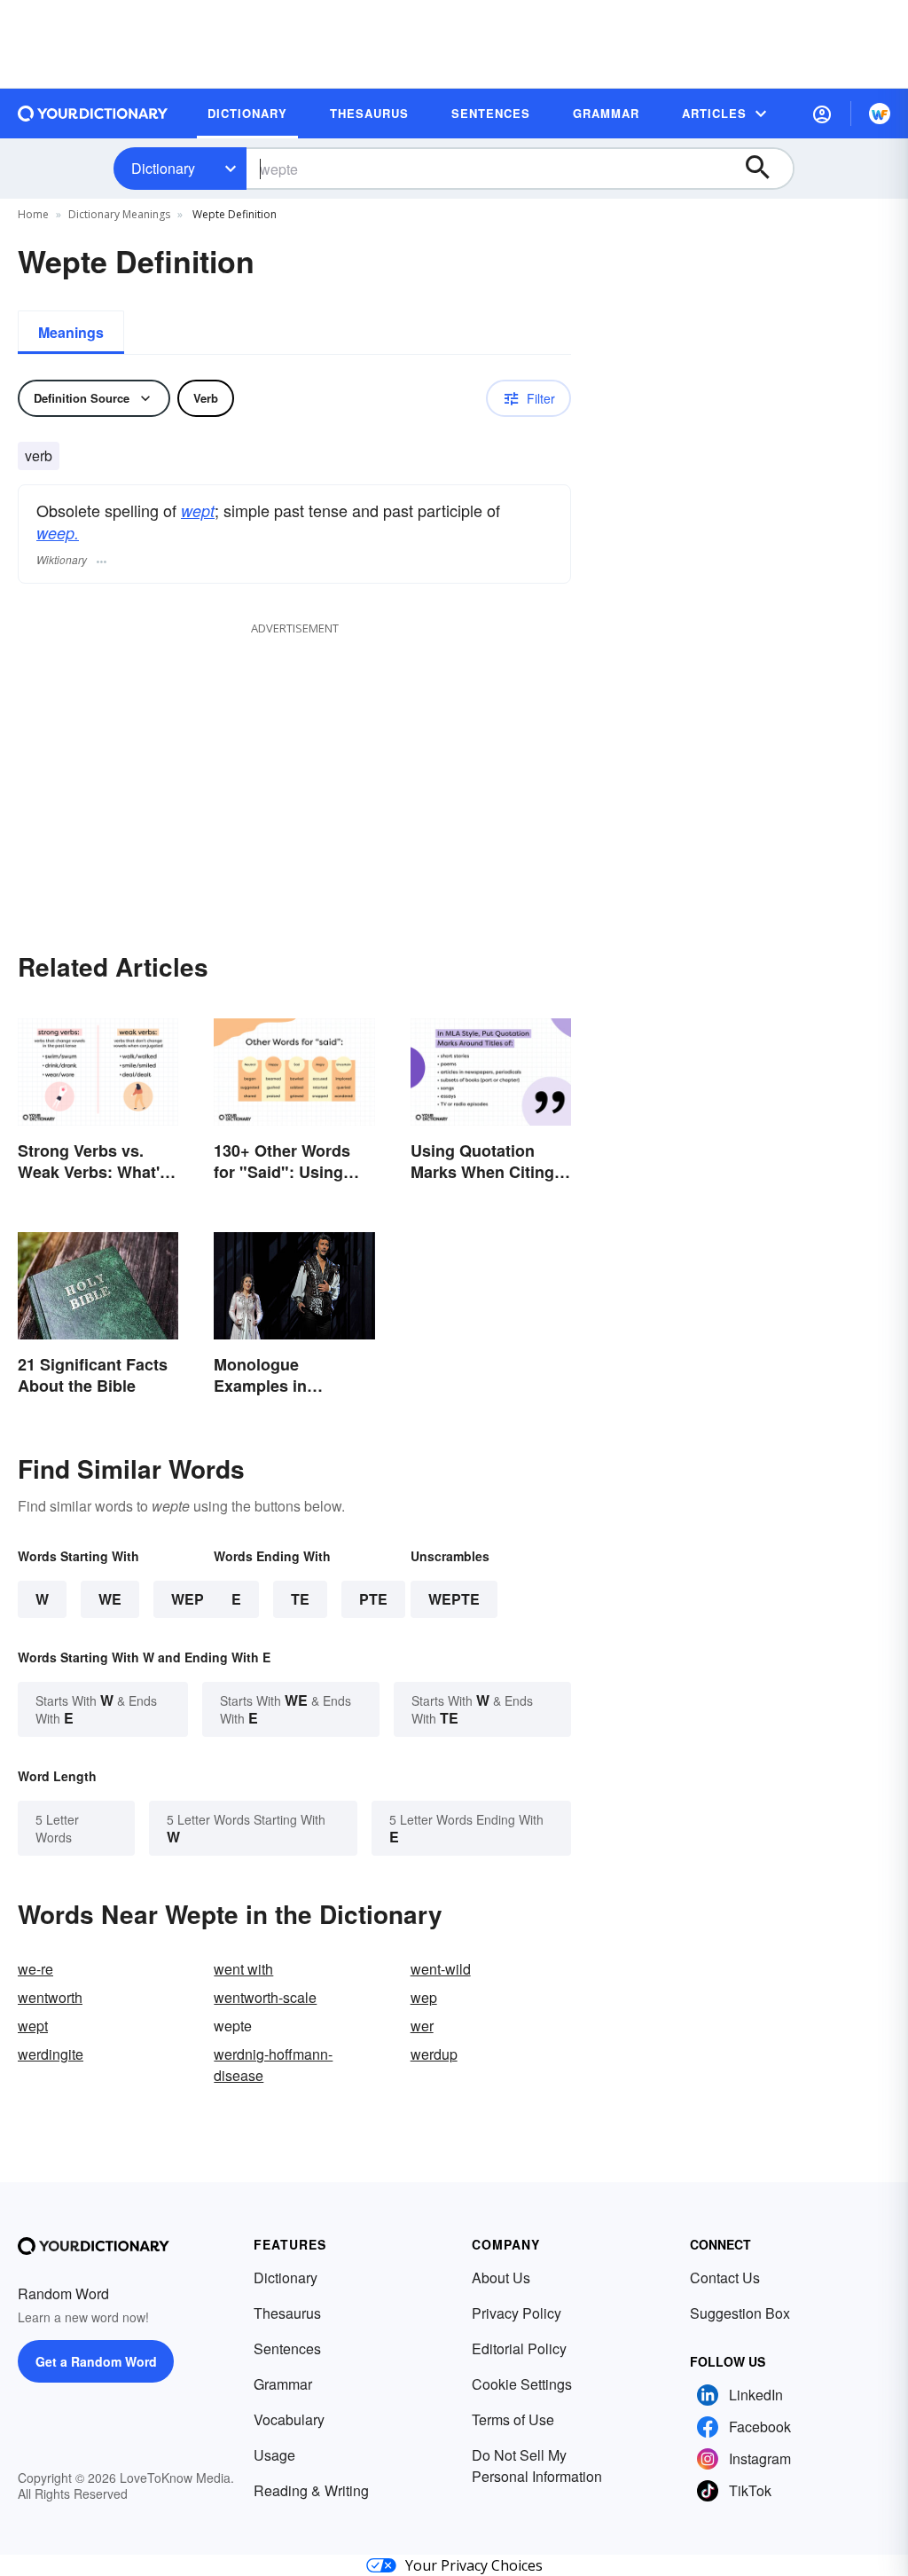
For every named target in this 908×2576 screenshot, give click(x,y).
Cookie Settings (522, 2384)
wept (198, 510)
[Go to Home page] (93, 114)
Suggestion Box (740, 2313)
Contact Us (725, 2278)
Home (33, 214)
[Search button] (766, 169)
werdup (434, 2054)
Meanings (71, 332)
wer (422, 2026)
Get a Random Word (96, 2361)
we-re (35, 1969)
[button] (822, 114)
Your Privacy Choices (474, 2565)
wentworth (50, 1997)
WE (110, 1599)
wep (424, 1997)
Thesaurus (287, 2313)
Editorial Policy (519, 2348)
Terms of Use (513, 2419)
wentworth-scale (265, 1997)
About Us (501, 2278)
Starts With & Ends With (96, 1709)
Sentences (287, 2348)
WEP (188, 1599)
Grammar (283, 2384)
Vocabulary (289, 2419)
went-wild (441, 1969)
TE (300, 1599)
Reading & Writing (311, 2490)
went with (243, 1969)
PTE (373, 1599)
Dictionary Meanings (119, 214)
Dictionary (163, 168)
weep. (58, 533)
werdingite (51, 2054)
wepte (454, 1599)
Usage (274, 2455)
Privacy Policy (517, 2313)
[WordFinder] (880, 114)
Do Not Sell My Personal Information (537, 2466)
